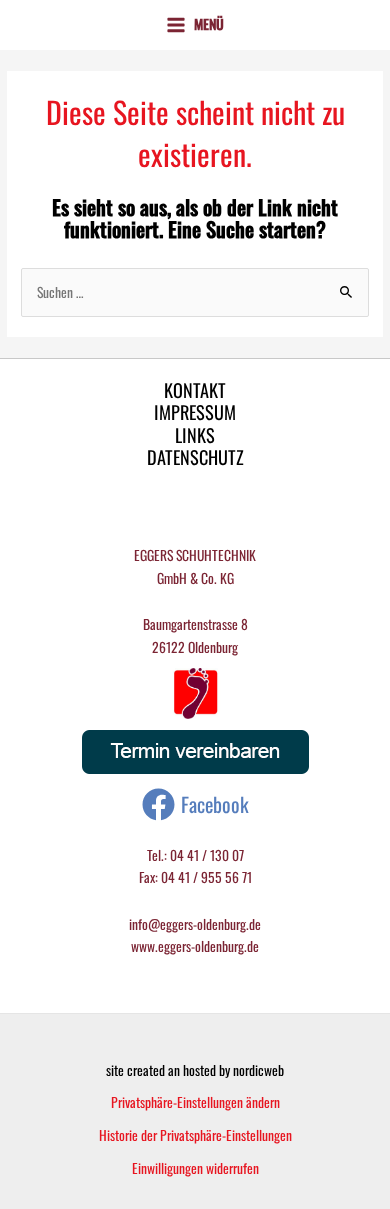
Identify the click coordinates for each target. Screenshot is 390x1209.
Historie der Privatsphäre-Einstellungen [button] (195, 1135)
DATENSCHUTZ (195, 457)
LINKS (195, 435)
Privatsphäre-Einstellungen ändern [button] (195, 1102)
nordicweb (258, 1070)
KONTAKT (195, 390)
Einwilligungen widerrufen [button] (195, 1168)
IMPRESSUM (195, 412)
